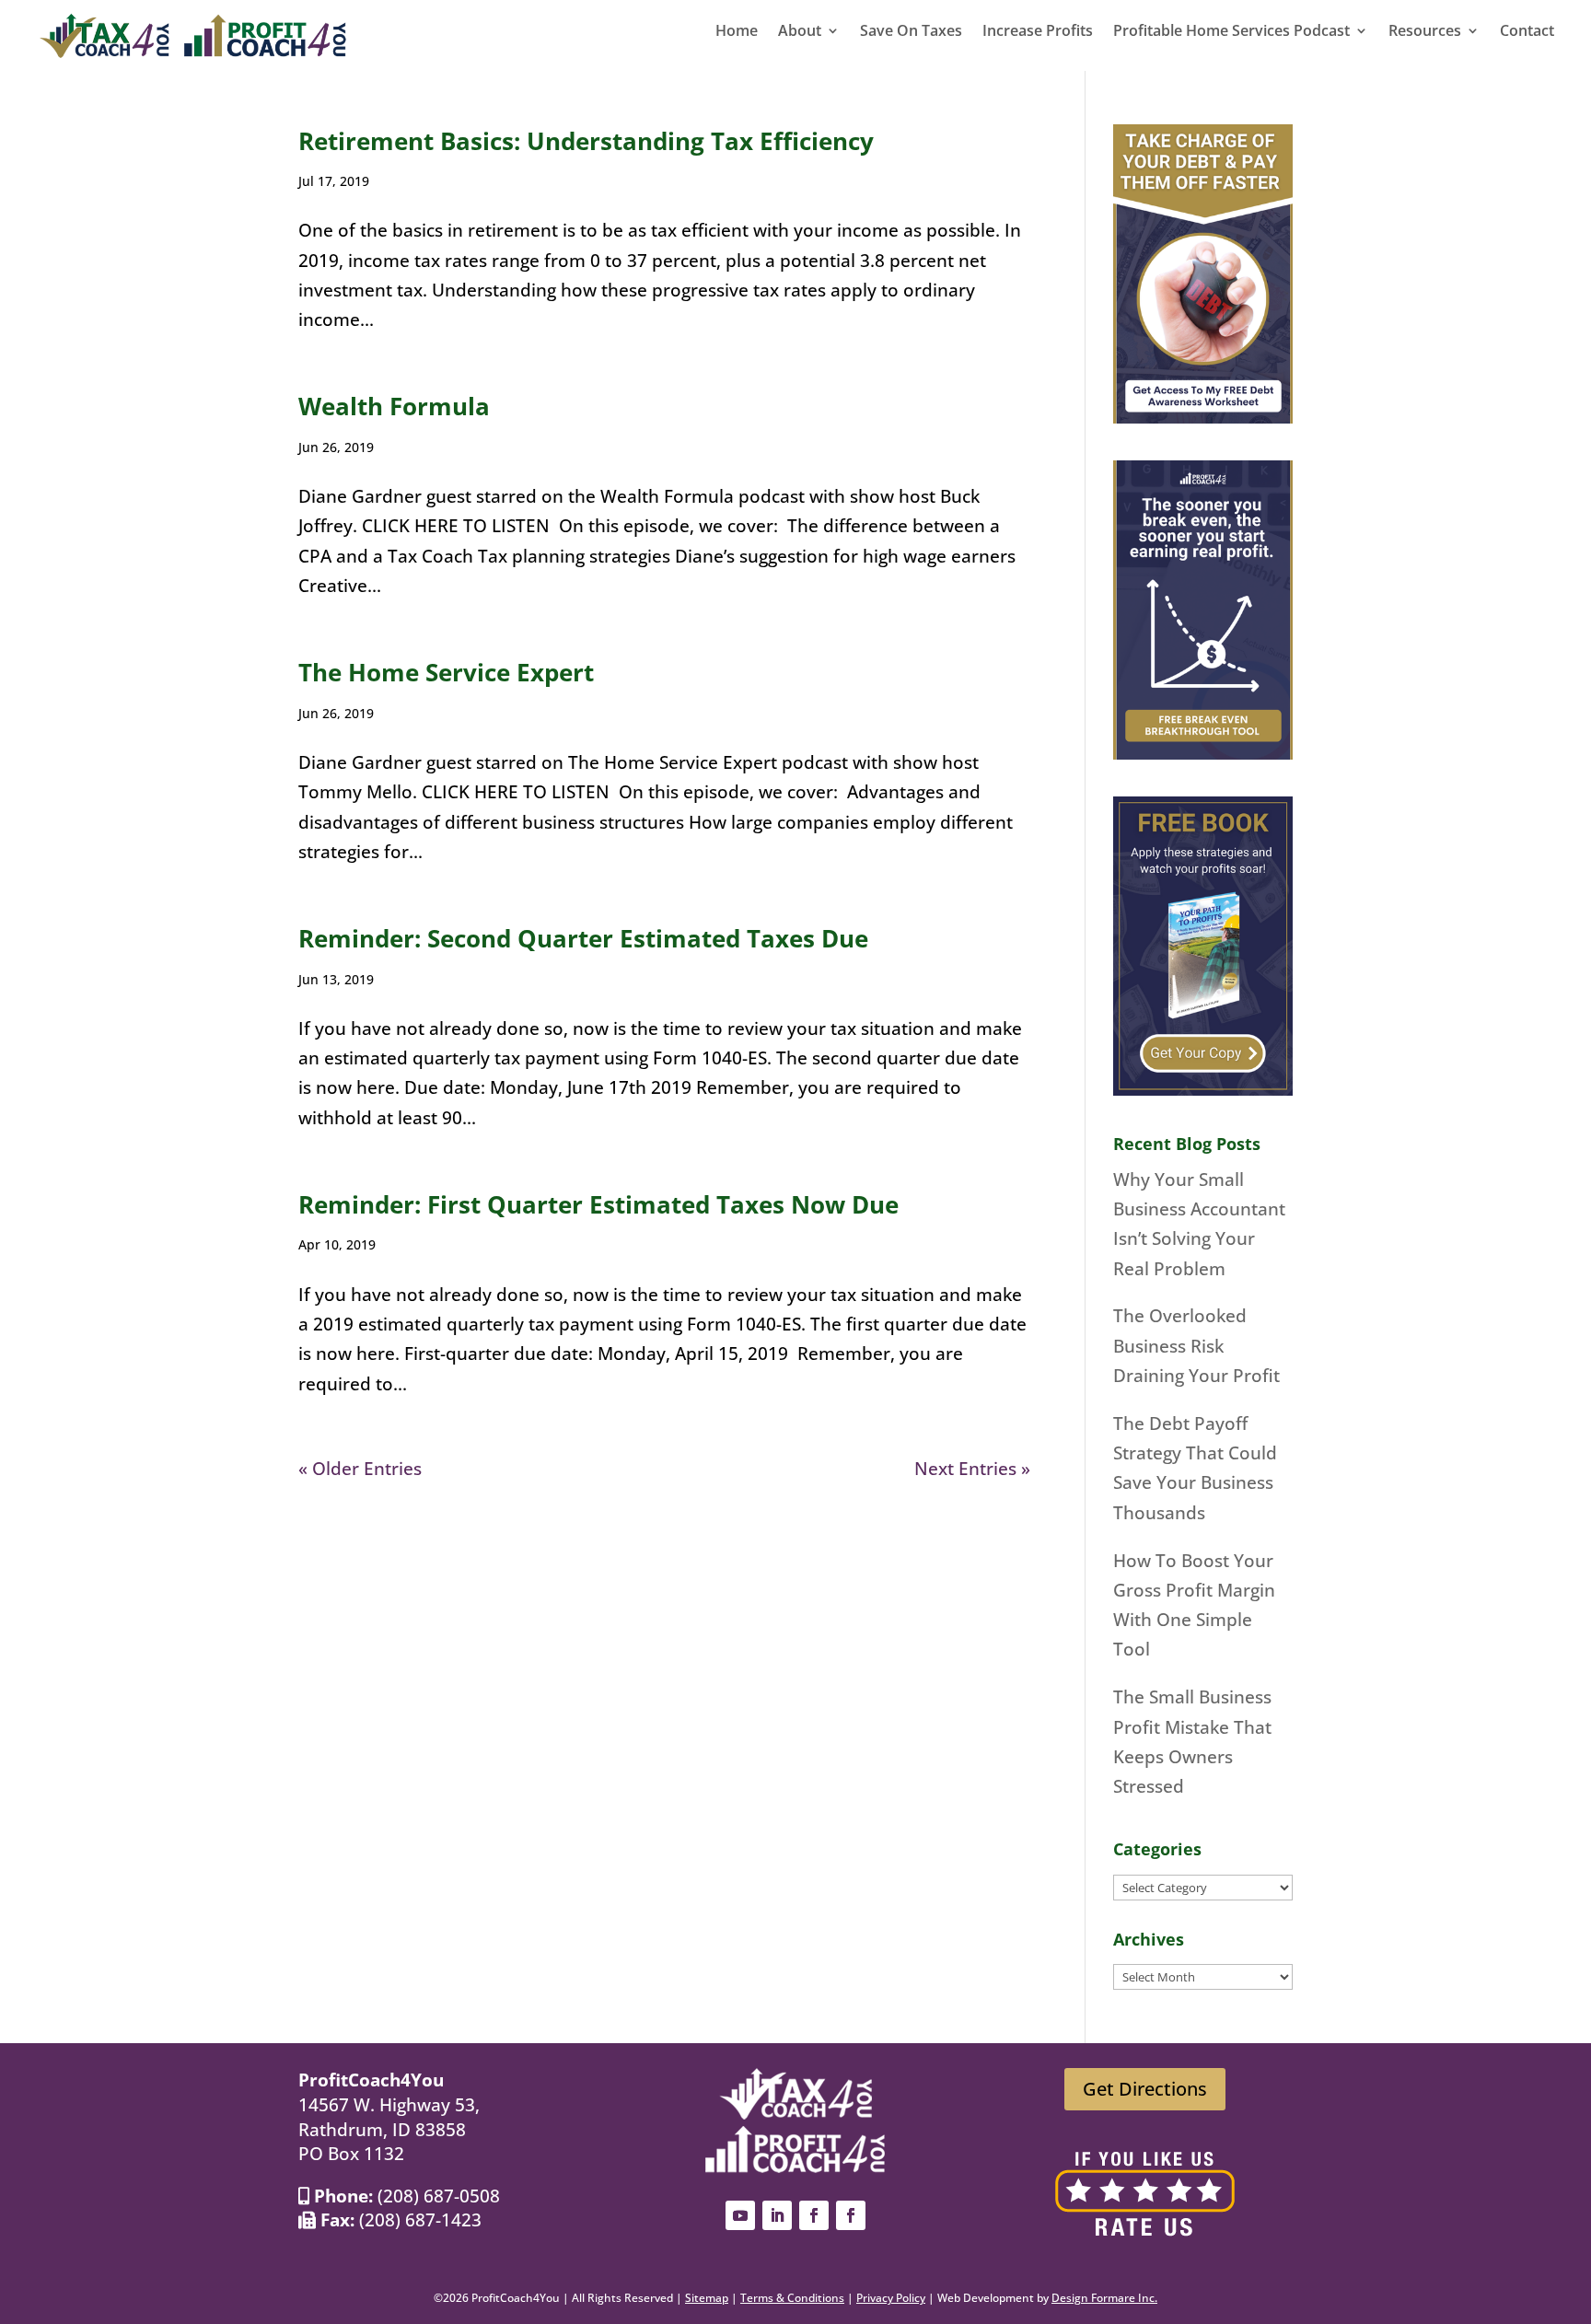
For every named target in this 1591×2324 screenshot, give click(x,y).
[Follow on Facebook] (814, 2215)
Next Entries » (972, 1469)
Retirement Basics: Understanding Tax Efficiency (586, 141)
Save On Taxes (911, 32)
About (800, 32)
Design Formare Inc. (1104, 2298)
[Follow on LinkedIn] (777, 2215)
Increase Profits (1038, 32)
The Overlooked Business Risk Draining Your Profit (1196, 1346)
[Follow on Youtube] (740, 2215)
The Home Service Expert (446, 672)
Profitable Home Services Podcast (1231, 32)
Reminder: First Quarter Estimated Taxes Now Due (598, 1204)
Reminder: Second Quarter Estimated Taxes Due (583, 938)
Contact (1527, 32)
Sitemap (707, 2298)
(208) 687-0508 (439, 2196)
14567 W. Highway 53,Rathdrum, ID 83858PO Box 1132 (389, 2129)
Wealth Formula (394, 406)
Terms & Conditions (792, 2298)
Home (737, 32)
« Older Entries (360, 1469)
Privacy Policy (891, 2298)
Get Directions (1145, 2089)
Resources (1425, 32)
